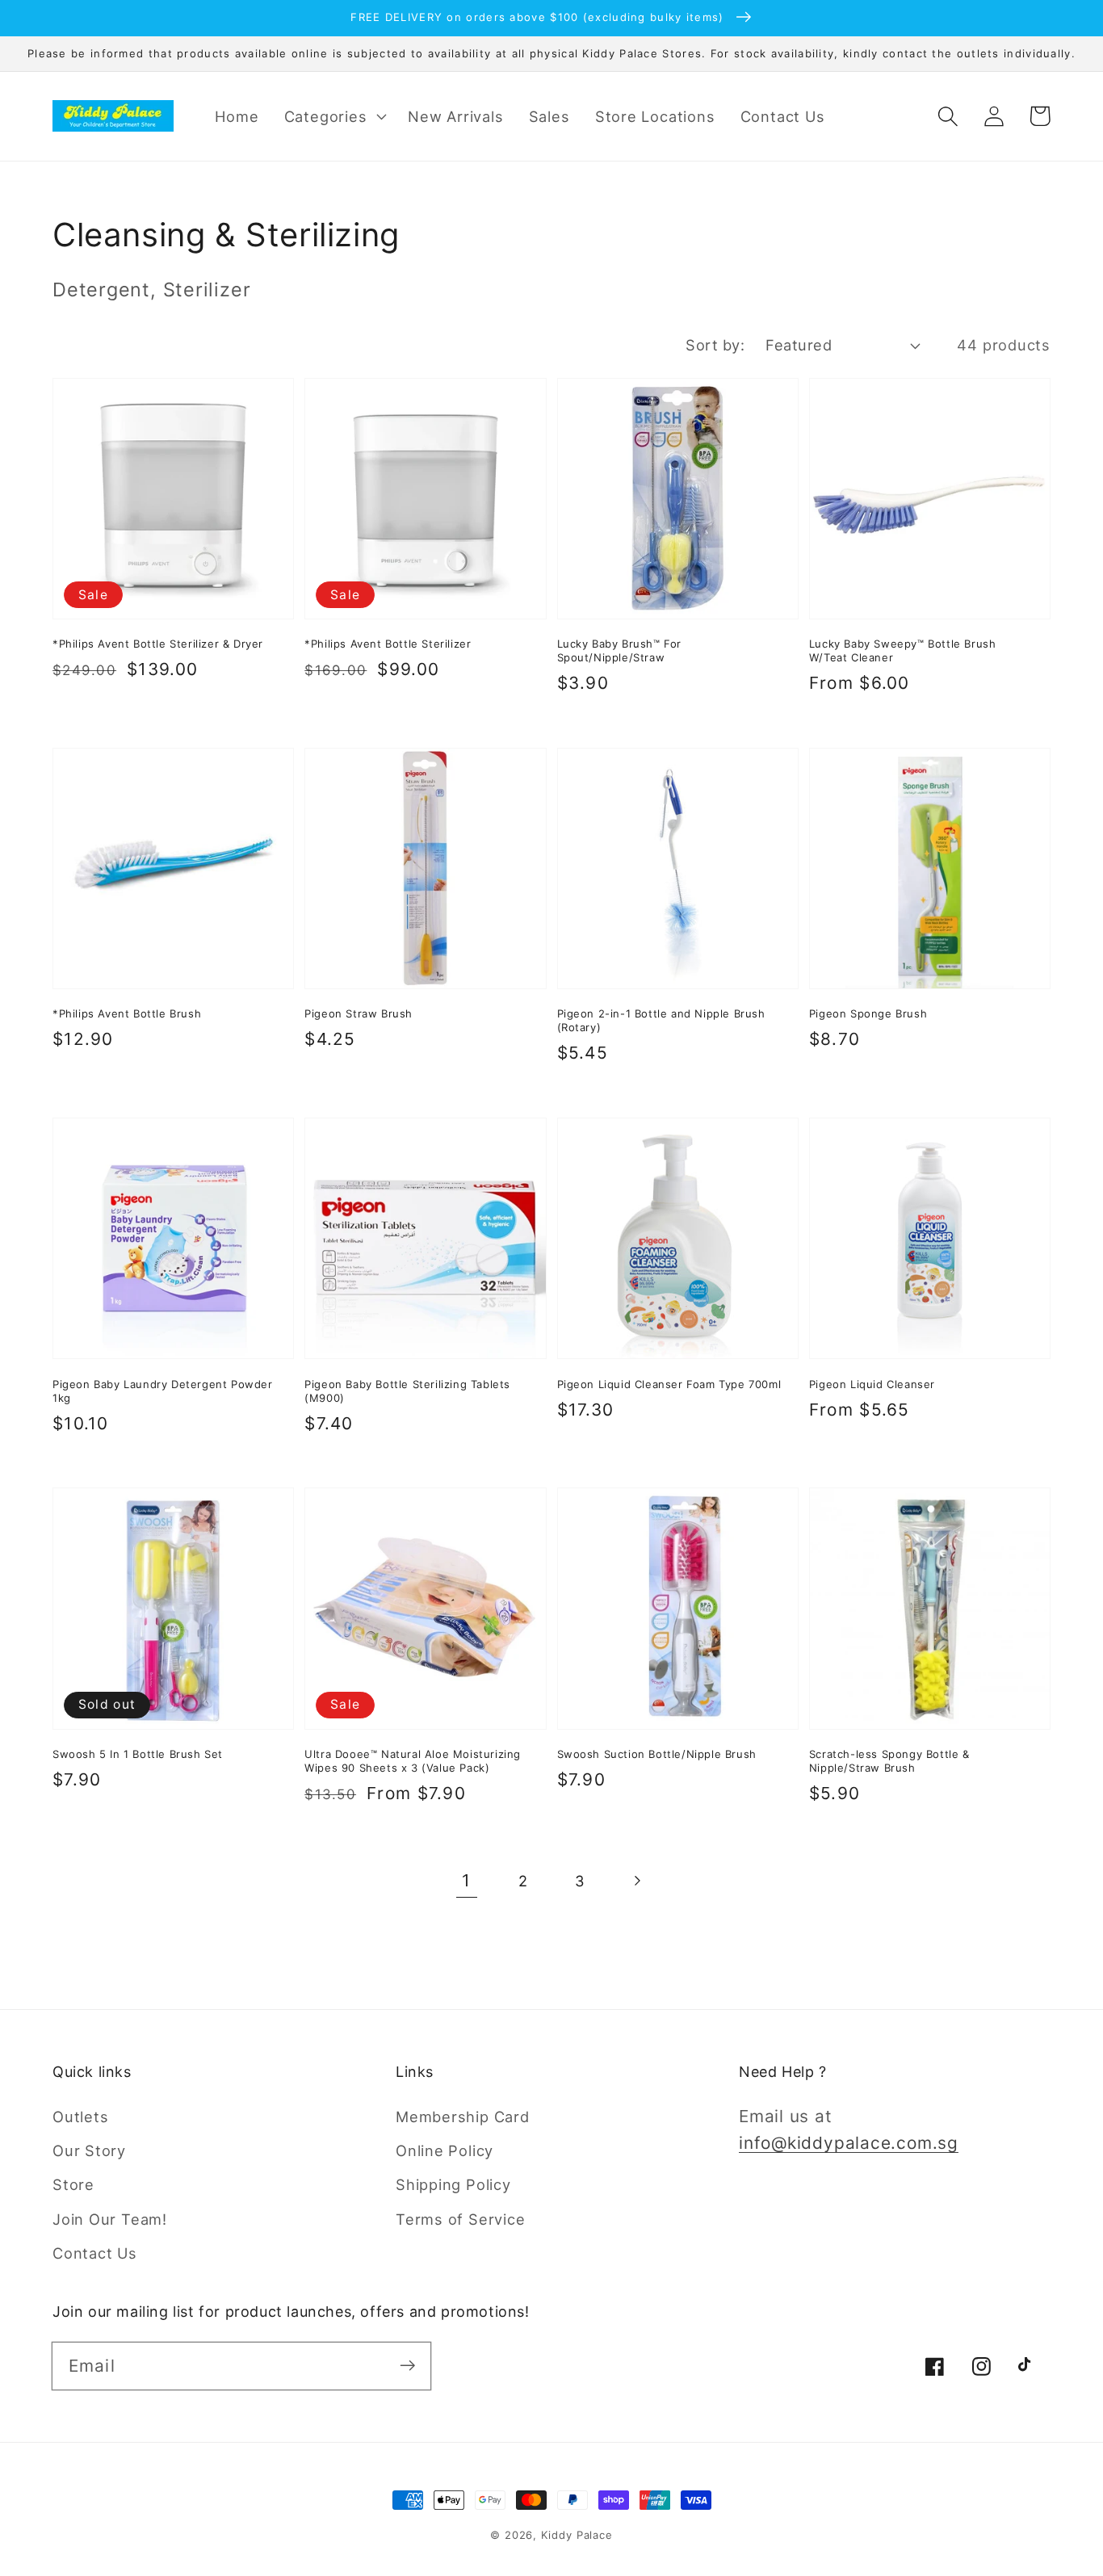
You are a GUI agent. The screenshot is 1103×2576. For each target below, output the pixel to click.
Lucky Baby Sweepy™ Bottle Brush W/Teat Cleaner (903, 650)
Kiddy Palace (577, 2535)
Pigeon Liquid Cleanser (872, 1384)
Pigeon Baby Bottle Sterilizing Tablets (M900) (407, 1391)
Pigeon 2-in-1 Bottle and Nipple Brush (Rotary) (661, 1020)
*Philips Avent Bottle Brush (127, 1013)
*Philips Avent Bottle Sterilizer (388, 644)
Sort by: (715, 345)
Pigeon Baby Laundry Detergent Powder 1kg (163, 1391)
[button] (333, 116)
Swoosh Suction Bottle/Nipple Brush (657, 1754)
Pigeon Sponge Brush (868, 1013)
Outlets (80, 2117)
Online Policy (445, 2150)
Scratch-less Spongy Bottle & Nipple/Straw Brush (889, 1761)
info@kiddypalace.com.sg (849, 2143)
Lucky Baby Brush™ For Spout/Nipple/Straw (620, 650)
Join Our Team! (110, 2219)
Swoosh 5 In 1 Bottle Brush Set (138, 1754)
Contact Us (95, 2253)
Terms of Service (460, 2219)
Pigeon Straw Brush (359, 1013)
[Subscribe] (407, 2366)
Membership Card (463, 2117)
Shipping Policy (453, 2184)
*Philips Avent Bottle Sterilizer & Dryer (158, 644)
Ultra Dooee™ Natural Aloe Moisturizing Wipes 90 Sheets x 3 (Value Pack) (413, 1761)
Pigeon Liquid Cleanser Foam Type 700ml (669, 1384)
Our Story (89, 2150)
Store (73, 2184)
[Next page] (637, 1881)
